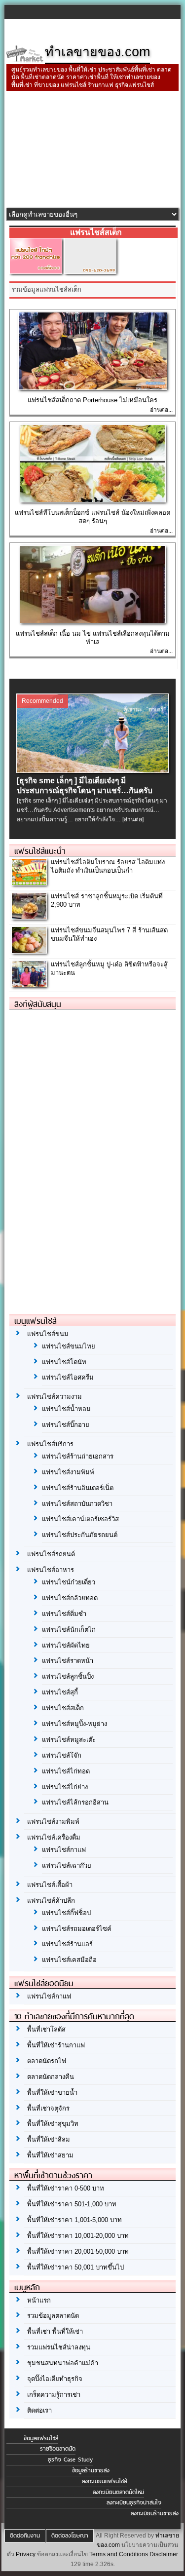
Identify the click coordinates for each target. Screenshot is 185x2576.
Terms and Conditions (119, 2554)
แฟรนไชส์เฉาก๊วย (67, 1865)
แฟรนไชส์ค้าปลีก (51, 1901)
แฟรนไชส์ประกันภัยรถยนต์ (80, 1535)
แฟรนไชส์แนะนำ (40, 851)
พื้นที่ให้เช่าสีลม (49, 2139)
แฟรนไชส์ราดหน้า (68, 1661)
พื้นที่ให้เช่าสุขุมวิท (53, 2124)
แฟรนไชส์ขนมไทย (69, 1346)
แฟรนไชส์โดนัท (64, 1362)
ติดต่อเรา (39, 2410)
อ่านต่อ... (161, 410)
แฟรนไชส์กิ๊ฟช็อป (66, 1913)
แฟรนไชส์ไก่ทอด (66, 1771)
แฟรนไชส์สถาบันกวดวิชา (77, 1504)
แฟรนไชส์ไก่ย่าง (65, 1787)
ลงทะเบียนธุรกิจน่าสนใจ (134, 2502)
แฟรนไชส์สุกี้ (60, 1692)
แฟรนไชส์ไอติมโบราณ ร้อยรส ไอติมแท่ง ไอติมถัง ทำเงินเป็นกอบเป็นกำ (108, 866)
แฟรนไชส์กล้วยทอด (70, 1598)
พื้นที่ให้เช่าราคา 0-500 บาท (66, 2188)
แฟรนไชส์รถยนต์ (51, 1554)
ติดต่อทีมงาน (25, 2536)
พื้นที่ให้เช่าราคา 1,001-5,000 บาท (74, 2220)
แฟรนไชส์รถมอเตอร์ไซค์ (77, 1929)
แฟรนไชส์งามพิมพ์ (68, 1472)
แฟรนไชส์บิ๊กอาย (66, 1425)
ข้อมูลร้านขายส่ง (91, 2470)
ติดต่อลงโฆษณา (70, 2536)
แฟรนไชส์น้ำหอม (66, 1409)
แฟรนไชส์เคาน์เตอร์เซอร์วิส (80, 1519)
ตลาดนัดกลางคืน (51, 2077)
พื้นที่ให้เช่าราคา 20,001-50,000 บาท (78, 2251)
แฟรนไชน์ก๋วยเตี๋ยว (69, 1582)
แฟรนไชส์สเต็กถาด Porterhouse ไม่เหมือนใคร (92, 400)
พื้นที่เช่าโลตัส (46, 2029)
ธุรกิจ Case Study (70, 2460)
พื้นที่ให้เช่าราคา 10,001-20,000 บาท (78, 2236)
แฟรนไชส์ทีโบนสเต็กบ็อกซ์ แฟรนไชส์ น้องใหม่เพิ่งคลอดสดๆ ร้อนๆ (92, 517)
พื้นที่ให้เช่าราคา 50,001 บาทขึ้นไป (75, 2267)
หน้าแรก (39, 2300)
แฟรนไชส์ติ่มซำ (64, 1614)
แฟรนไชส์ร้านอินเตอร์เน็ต (78, 1488)
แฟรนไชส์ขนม (48, 1334)
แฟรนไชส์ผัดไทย (66, 1645)
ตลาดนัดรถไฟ (47, 2061)
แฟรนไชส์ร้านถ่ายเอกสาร (78, 1456)
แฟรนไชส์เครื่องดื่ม (54, 1837)
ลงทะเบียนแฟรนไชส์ (104, 2481)
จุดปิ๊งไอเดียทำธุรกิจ (55, 2379)
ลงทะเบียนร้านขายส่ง (155, 2513)
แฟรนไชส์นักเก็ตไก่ (69, 1630)
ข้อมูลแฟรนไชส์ (41, 2438)
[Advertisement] (92, 150)
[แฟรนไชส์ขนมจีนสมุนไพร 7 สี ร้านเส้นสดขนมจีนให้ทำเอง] (29, 950)
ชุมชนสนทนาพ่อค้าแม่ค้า (63, 2363)
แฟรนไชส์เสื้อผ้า (50, 1885)
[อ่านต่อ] (133, 819)
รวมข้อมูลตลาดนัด (53, 2316)
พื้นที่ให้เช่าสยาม (50, 2155)
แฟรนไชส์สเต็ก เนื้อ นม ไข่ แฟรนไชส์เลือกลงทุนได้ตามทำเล (93, 638)
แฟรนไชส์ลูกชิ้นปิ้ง (68, 1676)
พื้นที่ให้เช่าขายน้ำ (52, 2093)
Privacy (26, 2554)
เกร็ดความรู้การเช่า (54, 2395)
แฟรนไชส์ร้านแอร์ (67, 1944)
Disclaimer (164, 2554)
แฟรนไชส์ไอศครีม (68, 1377)
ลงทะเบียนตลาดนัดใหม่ (118, 2492)
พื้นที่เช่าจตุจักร (48, 2108)
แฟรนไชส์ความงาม (55, 1397)
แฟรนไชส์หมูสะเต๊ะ (69, 1740)
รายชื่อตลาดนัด (58, 2449)
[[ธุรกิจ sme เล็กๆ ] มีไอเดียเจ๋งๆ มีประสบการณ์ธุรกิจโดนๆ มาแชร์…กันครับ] (92, 770)
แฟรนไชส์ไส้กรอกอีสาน (75, 1802)
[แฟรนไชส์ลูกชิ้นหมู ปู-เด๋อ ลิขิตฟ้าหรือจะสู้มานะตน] (29, 984)
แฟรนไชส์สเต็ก (63, 1708)
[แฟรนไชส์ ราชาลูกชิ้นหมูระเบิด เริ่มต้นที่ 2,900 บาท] (29, 916)
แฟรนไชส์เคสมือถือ (69, 1960)
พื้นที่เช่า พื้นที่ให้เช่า (55, 2331)
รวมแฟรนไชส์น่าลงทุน (59, 2347)
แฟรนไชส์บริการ (50, 1444)
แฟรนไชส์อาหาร (51, 1570)
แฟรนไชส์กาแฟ (64, 1850)
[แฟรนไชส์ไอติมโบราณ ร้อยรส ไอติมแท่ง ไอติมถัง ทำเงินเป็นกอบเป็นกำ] (29, 882)
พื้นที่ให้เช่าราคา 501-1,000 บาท (72, 2204)
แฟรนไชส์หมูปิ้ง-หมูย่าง (74, 1724)
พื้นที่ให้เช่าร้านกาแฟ (56, 2045)
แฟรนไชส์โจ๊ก (62, 1755)
